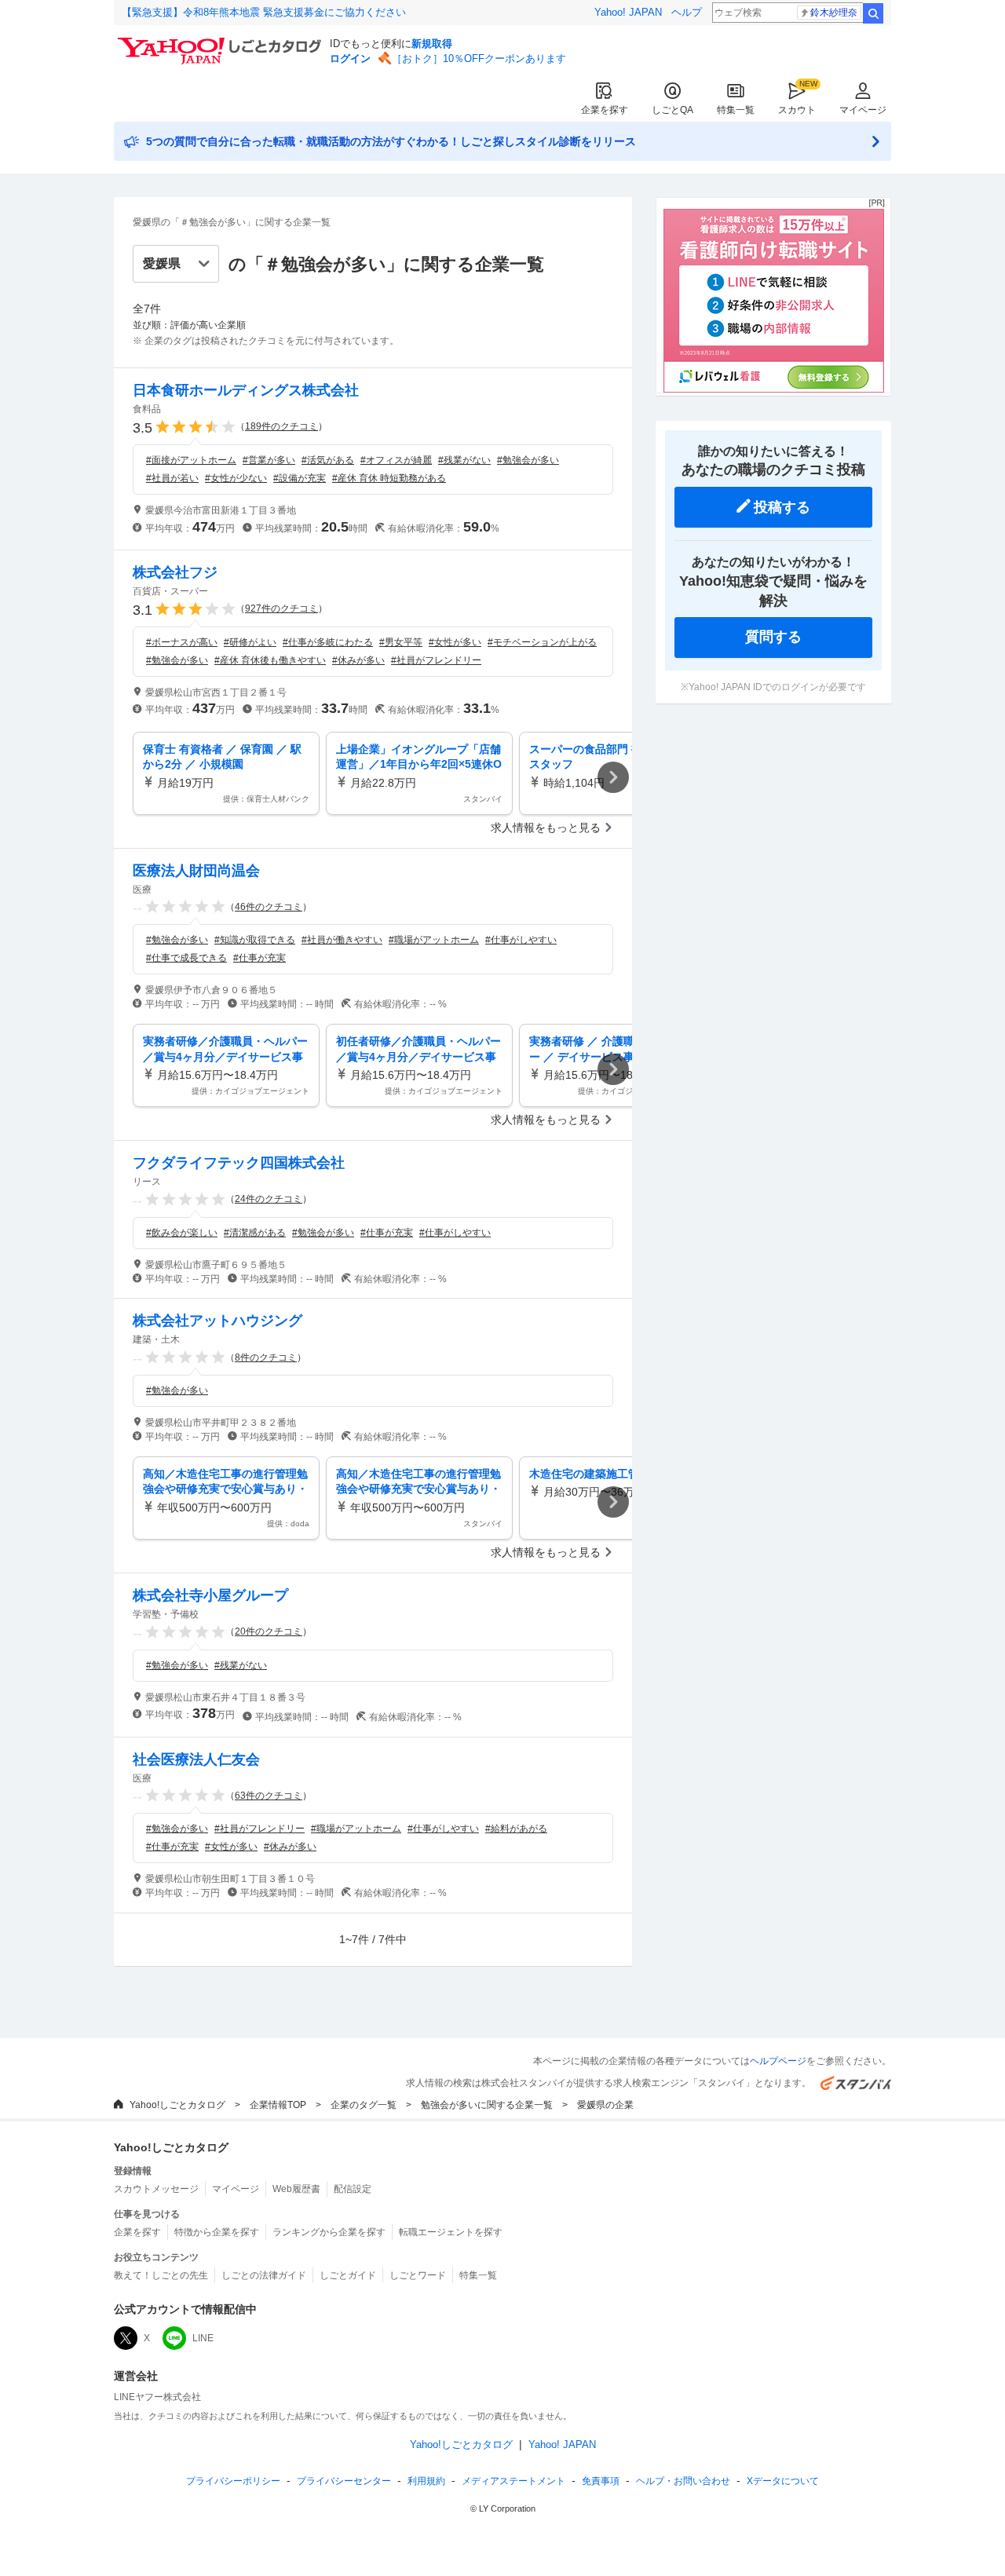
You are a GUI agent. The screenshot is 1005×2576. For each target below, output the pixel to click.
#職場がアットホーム (434, 940)
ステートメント (513, 2481)
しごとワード (418, 2275)
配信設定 (353, 2189)
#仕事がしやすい (521, 940)
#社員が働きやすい (342, 940)
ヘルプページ (778, 2061)
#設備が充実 (300, 478)
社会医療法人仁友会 (196, 1759)
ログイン (350, 58)
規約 (426, 2481)
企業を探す (605, 110)
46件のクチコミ (269, 907)
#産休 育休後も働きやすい (270, 660)
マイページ (863, 110)
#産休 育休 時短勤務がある (389, 478)
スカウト (797, 110)
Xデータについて (783, 2481)
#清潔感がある (255, 1233)
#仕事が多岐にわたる (328, 642)
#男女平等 (401, 642)
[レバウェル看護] (773, 389)
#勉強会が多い (528, 460)
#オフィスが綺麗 (396, 460)
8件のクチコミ (266, 1357)
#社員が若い (172, 478)
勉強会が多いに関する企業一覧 (487, 2105)
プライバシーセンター (344, 2481)
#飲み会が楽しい (182, 1233)
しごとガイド (348, 2275)
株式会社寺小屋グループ (210, 1595)
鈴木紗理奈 (834, 13)
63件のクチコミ (269, 1796)
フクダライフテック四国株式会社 (239, 1163)
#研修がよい (250, 642)
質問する (773, 637)
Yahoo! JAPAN (628, 12)
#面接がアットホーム (191, 460)
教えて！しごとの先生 (161, 2275)
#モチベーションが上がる (542, 642)
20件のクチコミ (269, 1631)
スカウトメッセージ (156, 2189)
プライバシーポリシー (233, 2481)
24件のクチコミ (269, 1199)
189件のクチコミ (281, 426)
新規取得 (432, 44)
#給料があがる (516, 1829)
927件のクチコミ (281, 608)
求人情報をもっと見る (546, 828)
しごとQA (672, 110)
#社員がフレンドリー (436, 660)
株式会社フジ (175, 572)
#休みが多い (358, 660)
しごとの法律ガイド (264, 2275)
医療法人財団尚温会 (196, 871)
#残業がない (464, 460)
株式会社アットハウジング (217, 1321)
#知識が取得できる (255, 940)
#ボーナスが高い (182, 642)
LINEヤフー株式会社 (157, 2397)
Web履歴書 (296, 2189)
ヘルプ (687, 12)
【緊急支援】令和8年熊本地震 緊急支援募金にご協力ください (264, 12)
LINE (203, 2338)
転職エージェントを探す (451, 2232)
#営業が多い (269, 460)
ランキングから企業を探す (329, 2232)
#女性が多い (455, 642)
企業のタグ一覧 (364, 2105)
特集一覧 (736, 110)
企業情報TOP (278, 2105)
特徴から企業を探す (217, 2232)
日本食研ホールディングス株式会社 (246, 390)
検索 (873, 13)
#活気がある (328, 460)
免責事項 (601, 2481)
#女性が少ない (236, 478)
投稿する (782, 507)
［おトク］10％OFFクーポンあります (479, 58)
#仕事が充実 (259, 958)
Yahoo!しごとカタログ (177, 2105)
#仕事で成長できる (186, 958)
